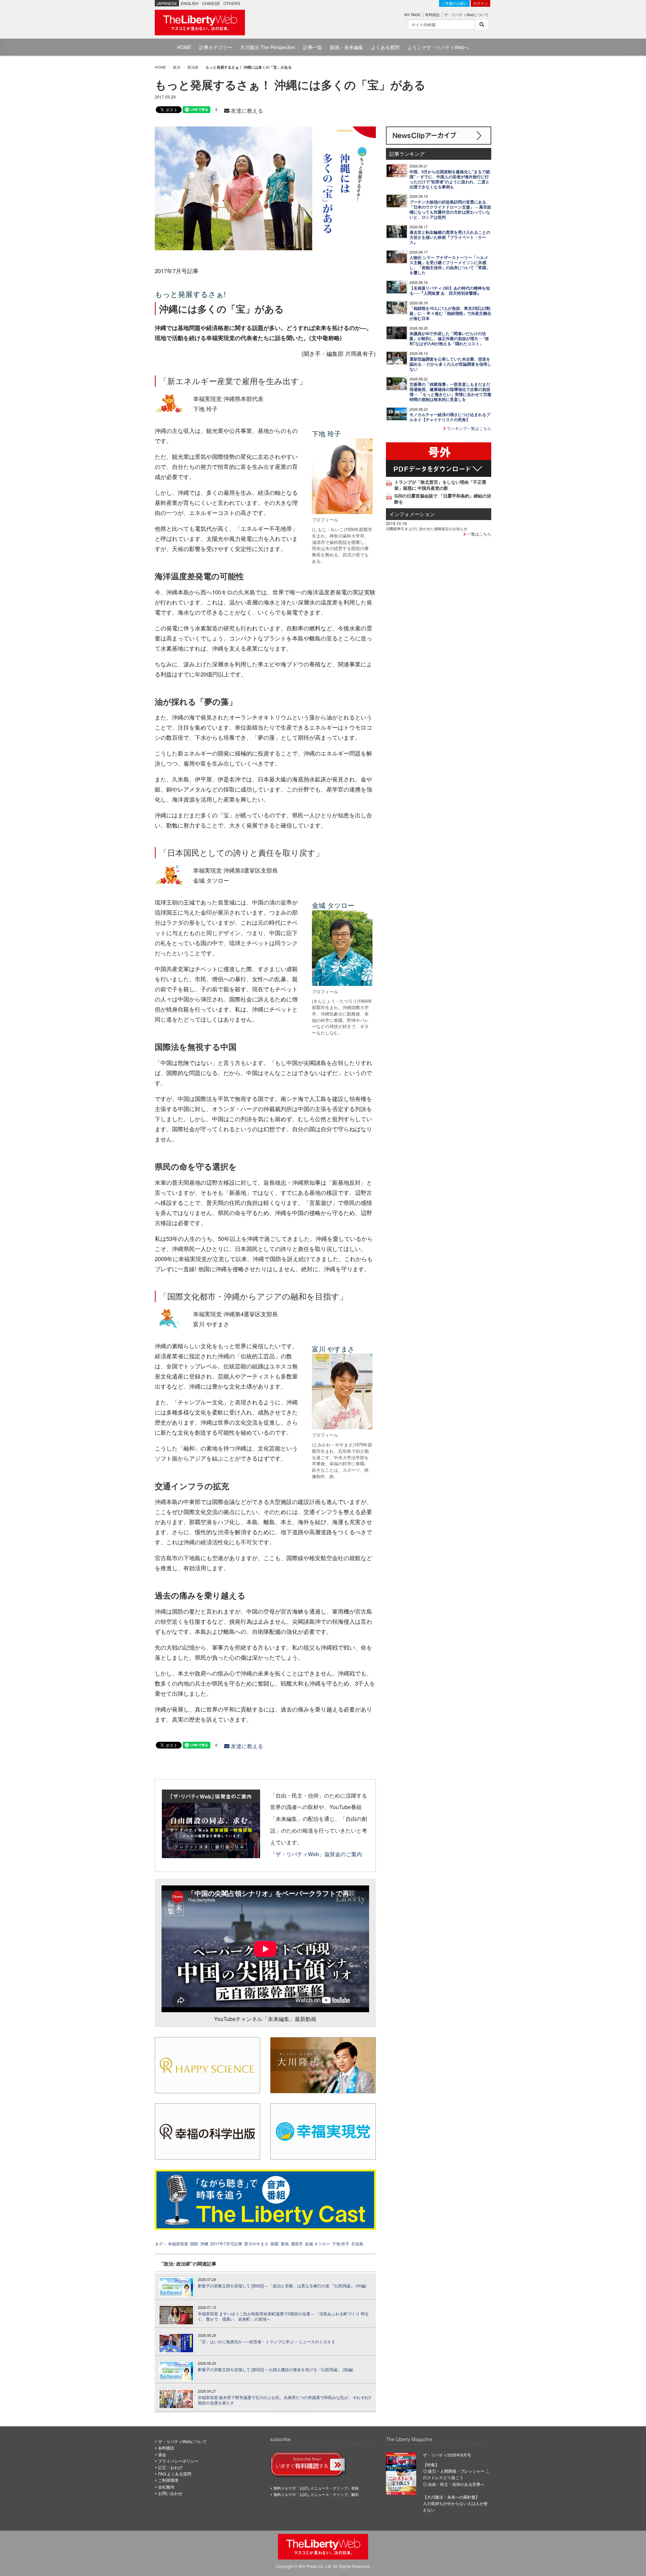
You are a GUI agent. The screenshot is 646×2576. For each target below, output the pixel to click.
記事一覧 (313, 47)
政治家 (193, 67)
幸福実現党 (178, 2243)
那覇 (275, 2243)
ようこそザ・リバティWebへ (438, 47)
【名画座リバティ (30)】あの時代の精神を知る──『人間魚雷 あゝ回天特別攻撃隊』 (450, 291)
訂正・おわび (170, 2467)
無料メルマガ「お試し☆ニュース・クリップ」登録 (316, 2488)
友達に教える (246, 111)
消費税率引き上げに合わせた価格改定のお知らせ (427, 528)
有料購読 (432, 14)
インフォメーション (412, 514)
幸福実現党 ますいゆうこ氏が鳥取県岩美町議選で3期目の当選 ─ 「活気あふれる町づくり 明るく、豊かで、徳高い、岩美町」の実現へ (283, 2316)
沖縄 (204, 2243)
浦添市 (297, 2243)
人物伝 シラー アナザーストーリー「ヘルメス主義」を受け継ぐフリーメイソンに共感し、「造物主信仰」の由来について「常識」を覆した (450, 265)
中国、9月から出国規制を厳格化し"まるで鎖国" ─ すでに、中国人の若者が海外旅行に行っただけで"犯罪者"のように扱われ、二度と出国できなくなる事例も (450, 179)
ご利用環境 (168, 2480)
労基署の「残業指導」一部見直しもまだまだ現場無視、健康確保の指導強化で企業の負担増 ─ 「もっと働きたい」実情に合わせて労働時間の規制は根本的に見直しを (450, 392)
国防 (194, 2243)
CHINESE (211, 3)
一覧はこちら (479, 534)
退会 (162, 2454)
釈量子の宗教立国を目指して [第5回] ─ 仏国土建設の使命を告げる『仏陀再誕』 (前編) (276, 2369)
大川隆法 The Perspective (268, 47)
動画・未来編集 (347, 47)
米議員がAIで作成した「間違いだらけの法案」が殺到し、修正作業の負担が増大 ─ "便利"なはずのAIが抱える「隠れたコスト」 (449, 339)
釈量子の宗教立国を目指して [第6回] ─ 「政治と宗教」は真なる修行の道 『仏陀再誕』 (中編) (282, 2286)
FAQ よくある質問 (175, 2474)
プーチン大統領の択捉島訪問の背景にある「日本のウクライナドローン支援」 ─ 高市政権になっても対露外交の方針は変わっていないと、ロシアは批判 (450, 210)
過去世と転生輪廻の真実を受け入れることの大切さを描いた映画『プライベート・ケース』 (450, 237)
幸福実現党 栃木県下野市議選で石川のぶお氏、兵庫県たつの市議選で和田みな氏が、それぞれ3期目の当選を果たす (284, 2400)
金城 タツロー (317, 2243)
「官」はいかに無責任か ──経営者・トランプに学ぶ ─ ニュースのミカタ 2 (266, 2342)
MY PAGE (412, 14)
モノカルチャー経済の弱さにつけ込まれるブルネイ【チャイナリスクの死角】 (450, 417)
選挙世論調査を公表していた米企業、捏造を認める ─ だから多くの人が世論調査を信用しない (450, 364)
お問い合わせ (170, 2493)
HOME (184, 47)
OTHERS (232, 3)
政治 (177, 67)
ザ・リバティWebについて (466, 14)
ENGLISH (190, 3)
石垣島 (357, 2243)
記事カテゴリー (216, 47)
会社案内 (166, 2487)
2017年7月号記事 (226, 2243)
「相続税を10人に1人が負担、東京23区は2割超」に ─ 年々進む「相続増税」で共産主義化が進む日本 (450, 313)
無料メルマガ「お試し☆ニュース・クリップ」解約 (316, 2494)
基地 (285, 2243)
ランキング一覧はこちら (469, 428)
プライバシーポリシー (178, 2461)
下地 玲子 (341, 2243)
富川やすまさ (256, 2243)
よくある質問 (385, 47)
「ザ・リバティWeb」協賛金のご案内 (316, 1854)
